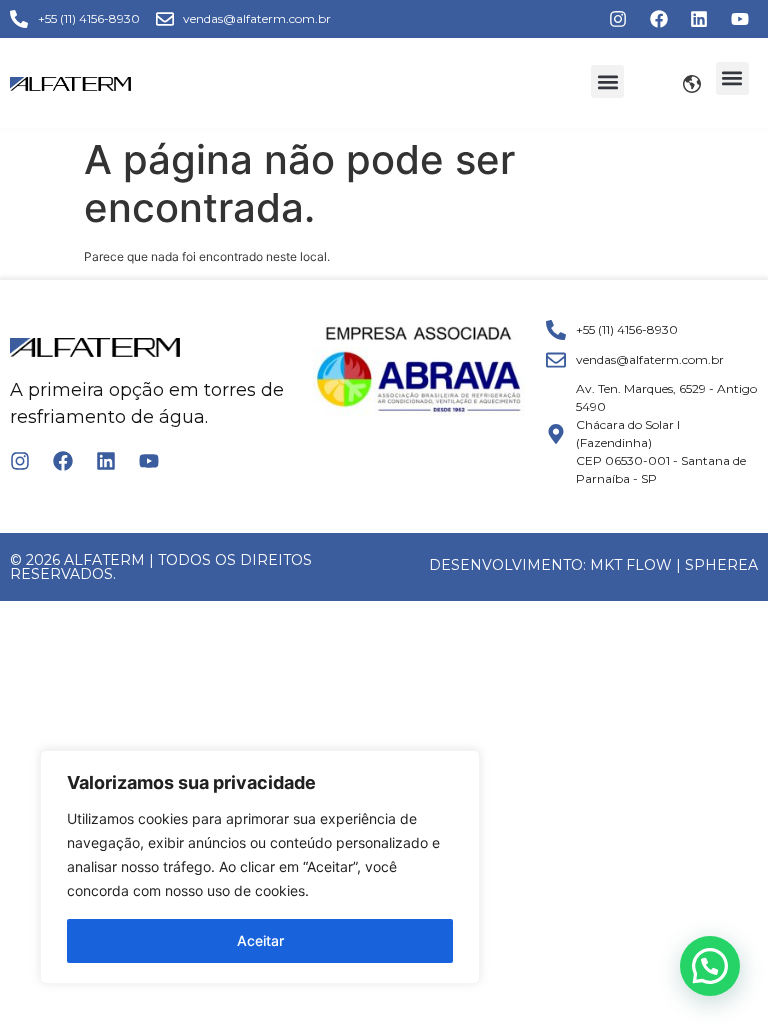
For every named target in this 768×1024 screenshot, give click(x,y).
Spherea (721, 565)
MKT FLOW (631, 565)
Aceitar (260, 940)
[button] (607, 81)
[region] (260, 867)
